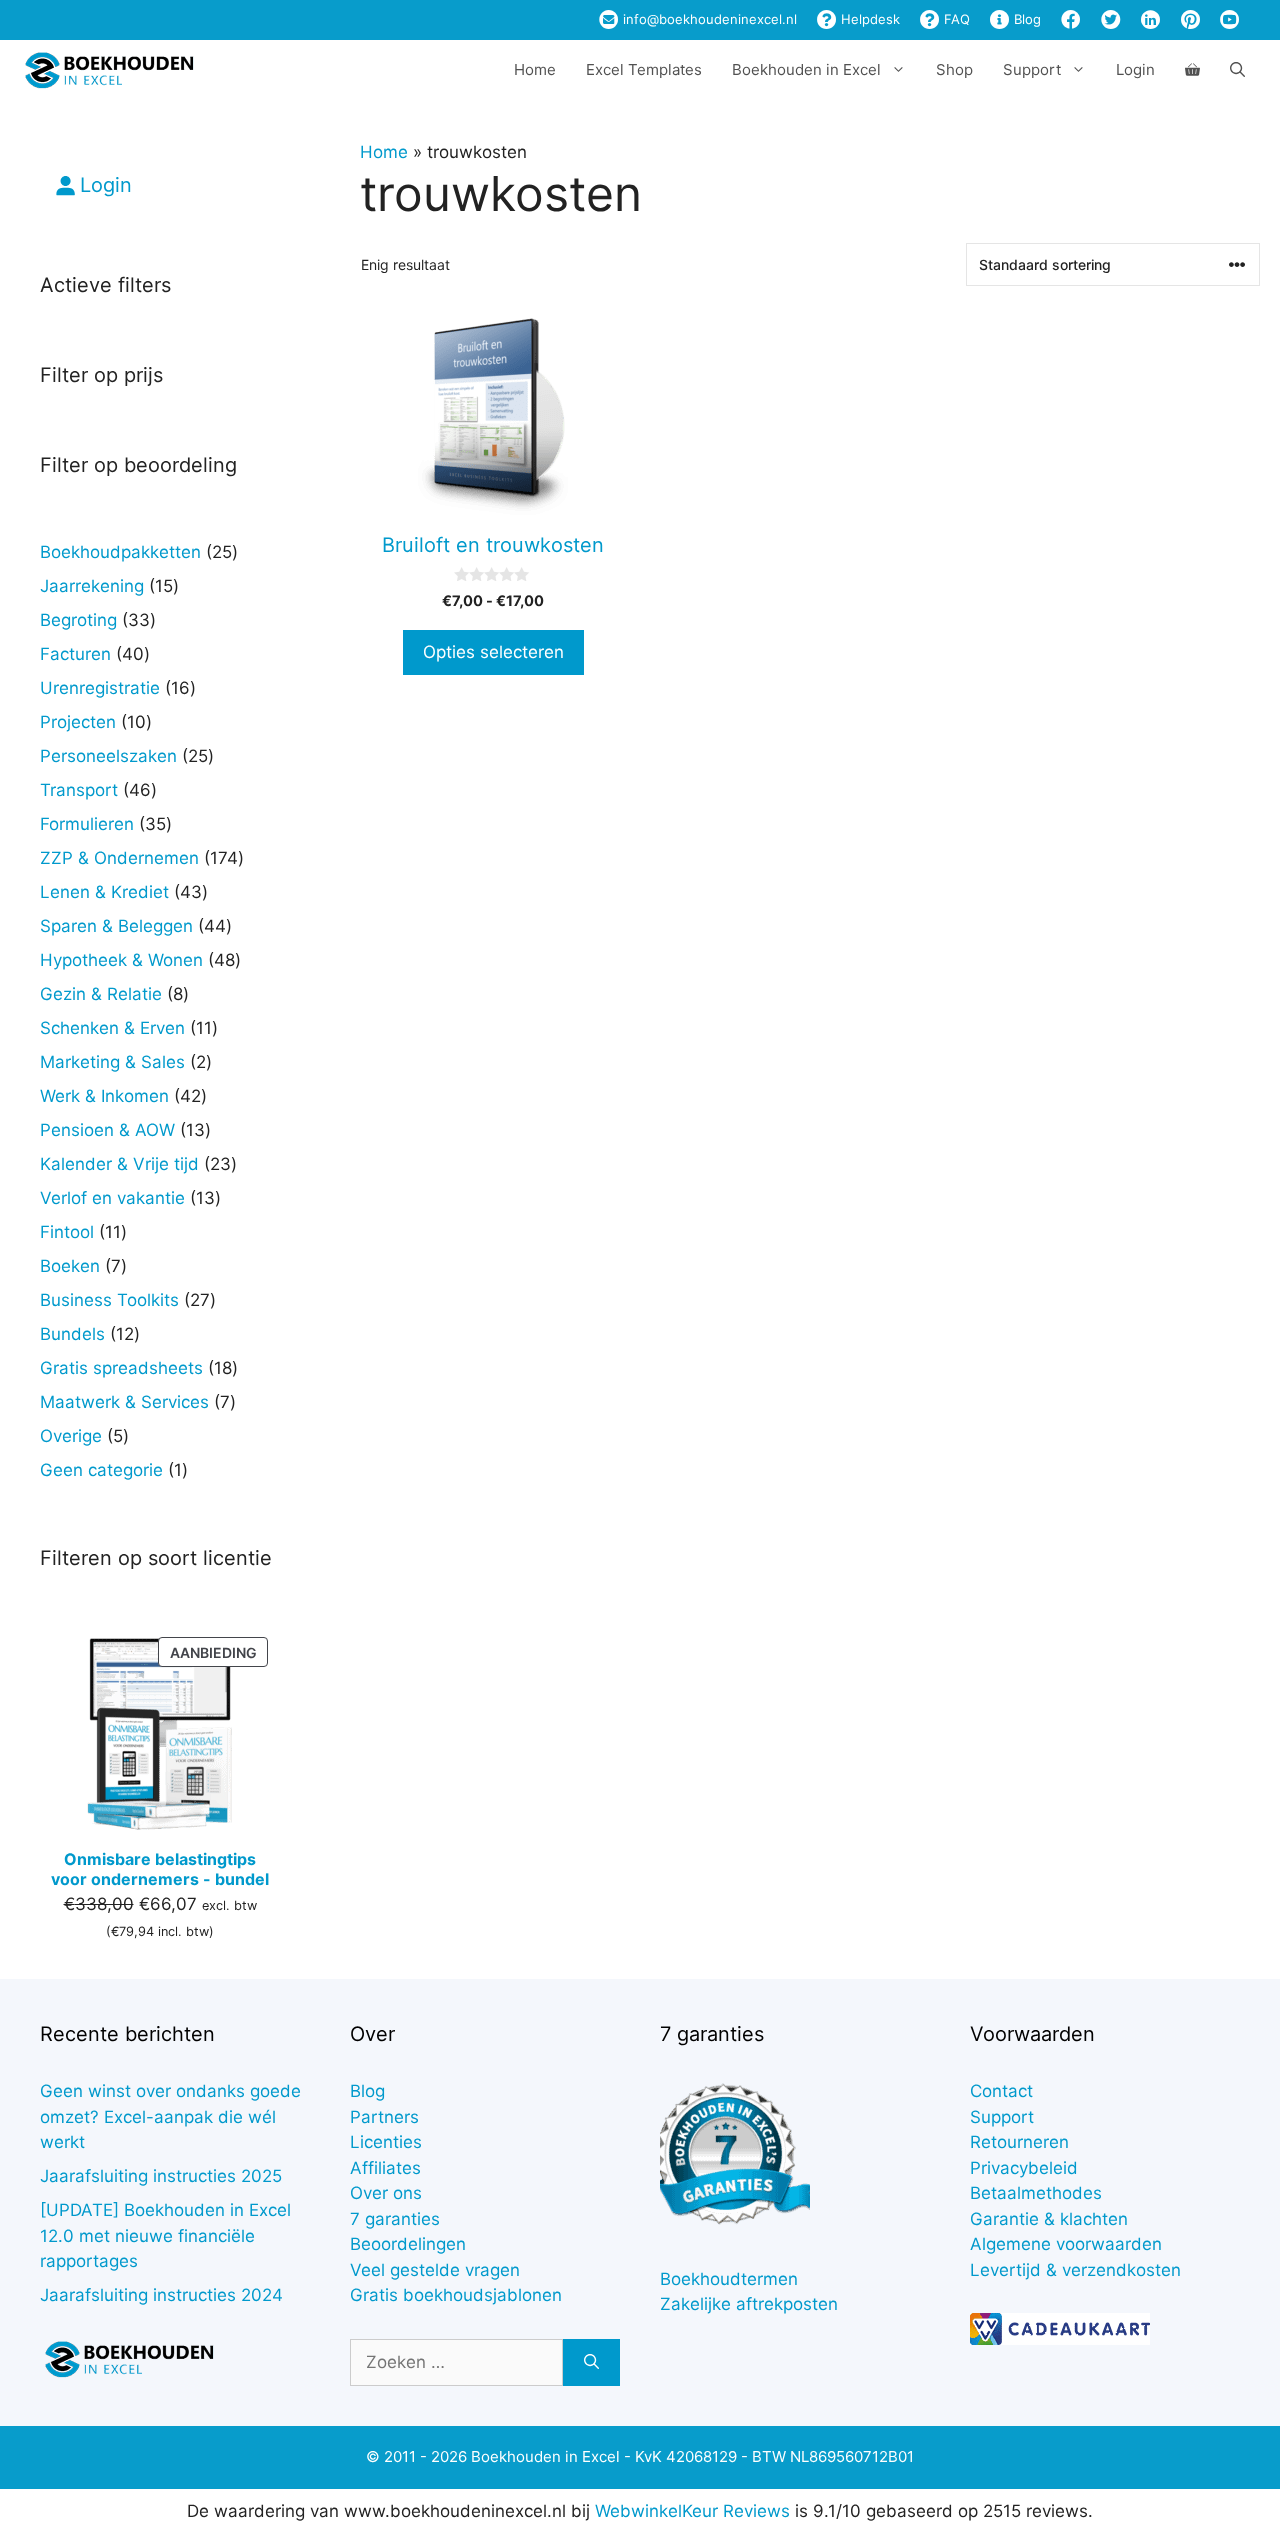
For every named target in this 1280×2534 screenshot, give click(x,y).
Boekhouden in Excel (806, 69)
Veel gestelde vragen (435, 2270)
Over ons (386, 2193)
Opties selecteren (493, 652)
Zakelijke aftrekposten (749, 2304)
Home (535, 69)
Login (1135, 69)
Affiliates (385, 2168)
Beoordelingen (408, 2244)
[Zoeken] (591, 2363)
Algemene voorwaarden (1066, 2244)
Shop (954, 69)
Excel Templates (644, 69)
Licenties (386, 2142)
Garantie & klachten (1049, 2219)
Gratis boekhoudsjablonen (456, 2295)
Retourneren (1019, 2142)
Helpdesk (868, 19)
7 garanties (395, 2219)
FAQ (955, 19)
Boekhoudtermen (729, 2279)
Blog (1025, 19)
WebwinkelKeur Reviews (692, 2511)
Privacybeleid (1024, 2168)
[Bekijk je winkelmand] (1192, 70)
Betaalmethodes (1036, 2193)
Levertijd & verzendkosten (1075, 2270)
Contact (1001, 2091)
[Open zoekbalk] (1237, 70)
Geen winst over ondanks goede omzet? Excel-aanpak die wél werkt (170, 2116)
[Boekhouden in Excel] (109, 70)
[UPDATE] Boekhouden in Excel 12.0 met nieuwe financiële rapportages (165, 2235)
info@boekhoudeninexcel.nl (708, 19)
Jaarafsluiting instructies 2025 (161, 2176)
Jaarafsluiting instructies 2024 (161, 2295)
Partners (384, 2117)
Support (1002, 2117)
